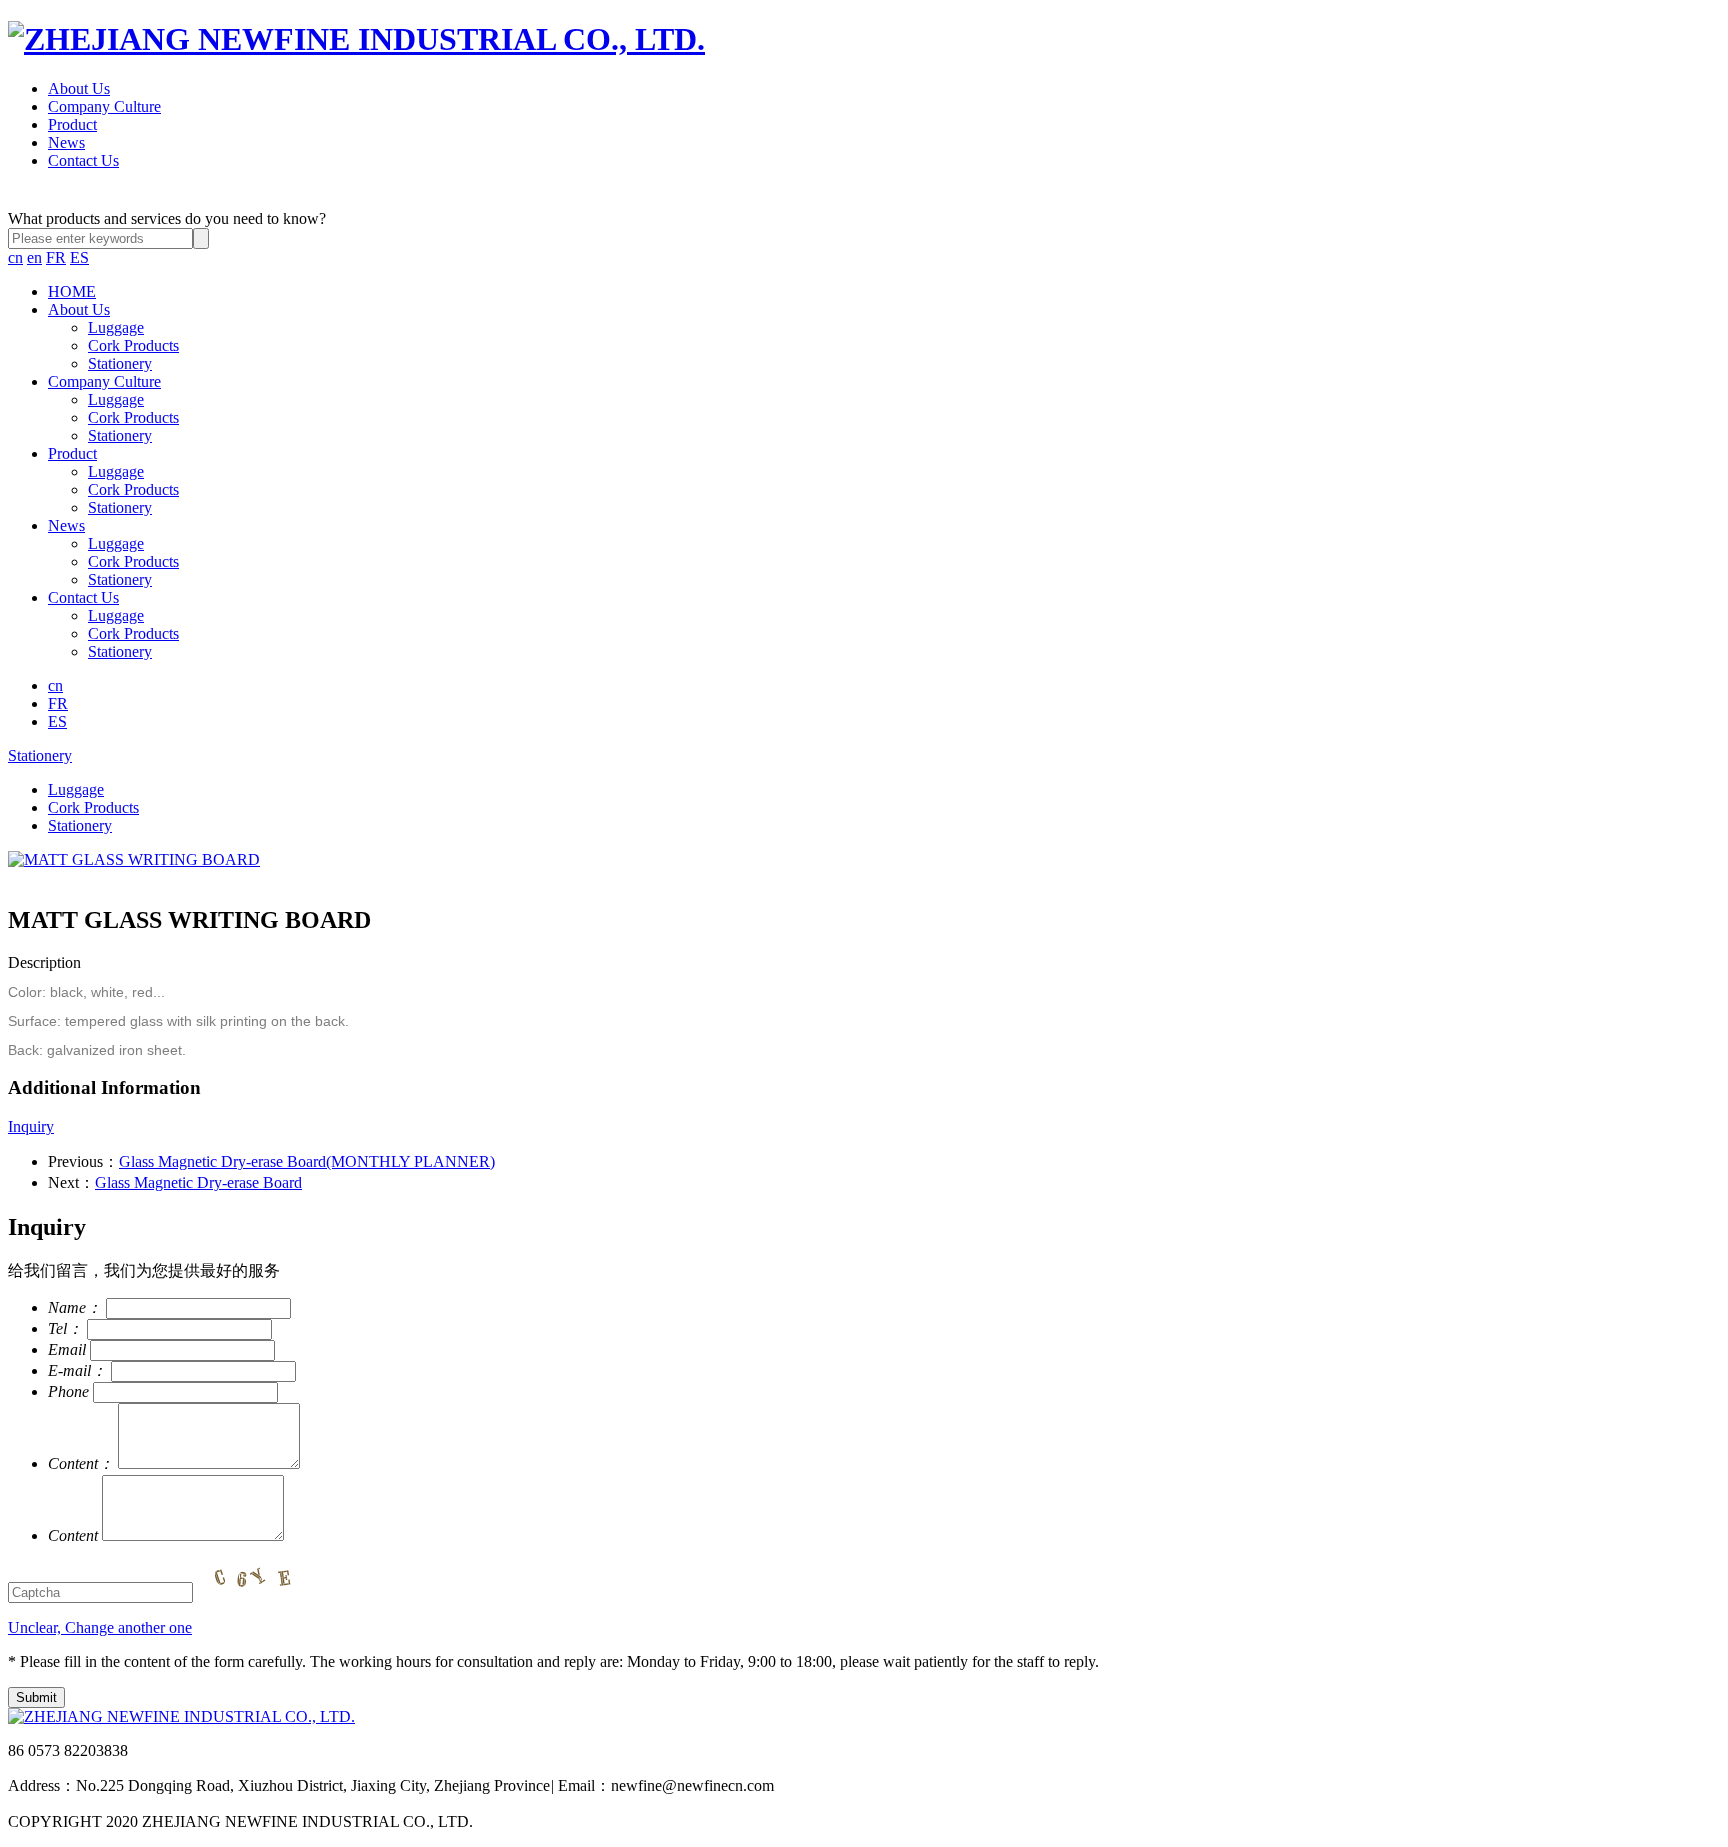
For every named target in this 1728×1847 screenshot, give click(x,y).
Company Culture (104, 106)
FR (56, 257)
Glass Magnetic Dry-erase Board (198, 1182)
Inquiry (31, 1126)
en (34, 257)
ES (79, 257)
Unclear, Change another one (100, 1627)
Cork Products (133, 345)
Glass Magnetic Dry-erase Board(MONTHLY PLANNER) (307, 1161)
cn (15, 257)
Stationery (120, 363)
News (66, 142)
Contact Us (83, 160)
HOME (72, 291)
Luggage (116, 327)
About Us (79, 88)
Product (72, 124)
